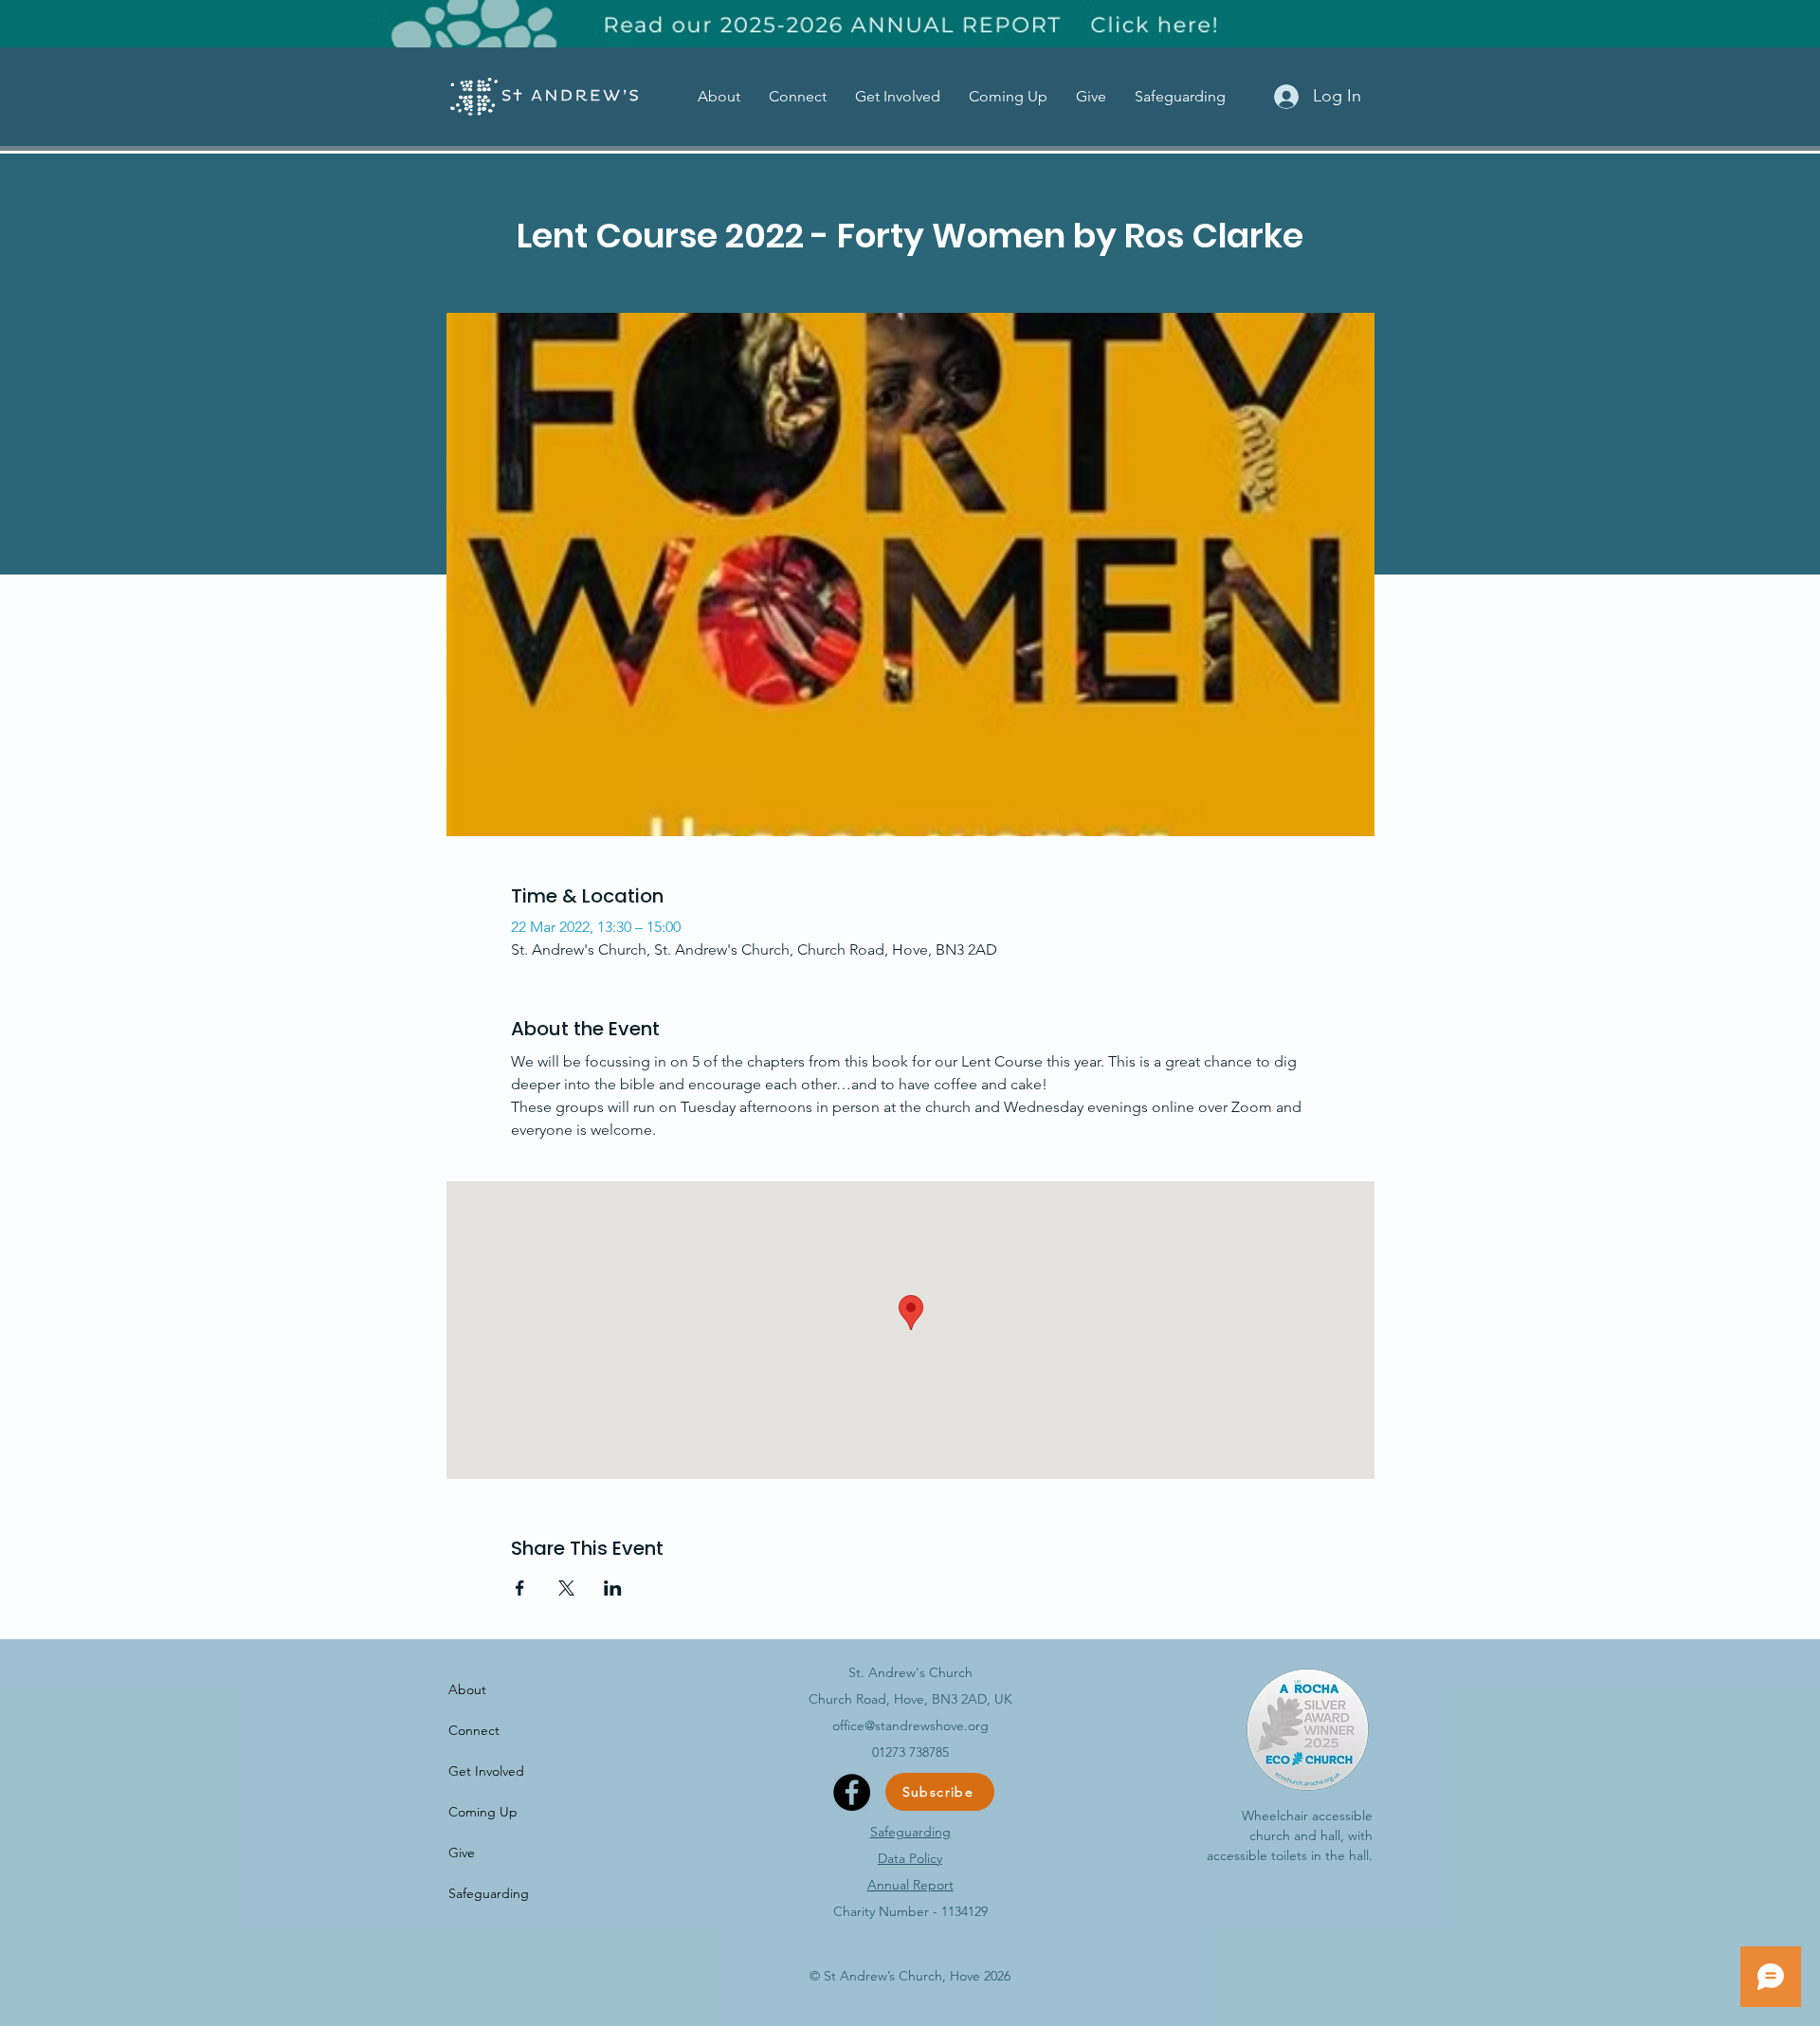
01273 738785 (910, 1752)
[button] (719, 96)
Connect (474, 1730)
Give (462, 1853)
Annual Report (910, 1885)
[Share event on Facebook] (520, 1588)
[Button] (912, 24)
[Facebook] (852, 1792)
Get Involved (486, 1771)
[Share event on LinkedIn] (613, 1588)
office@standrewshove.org (910, 1725)
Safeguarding (489, 1893)
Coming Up (483, 1812)
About (467, 1689)
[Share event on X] (566, 1588)
